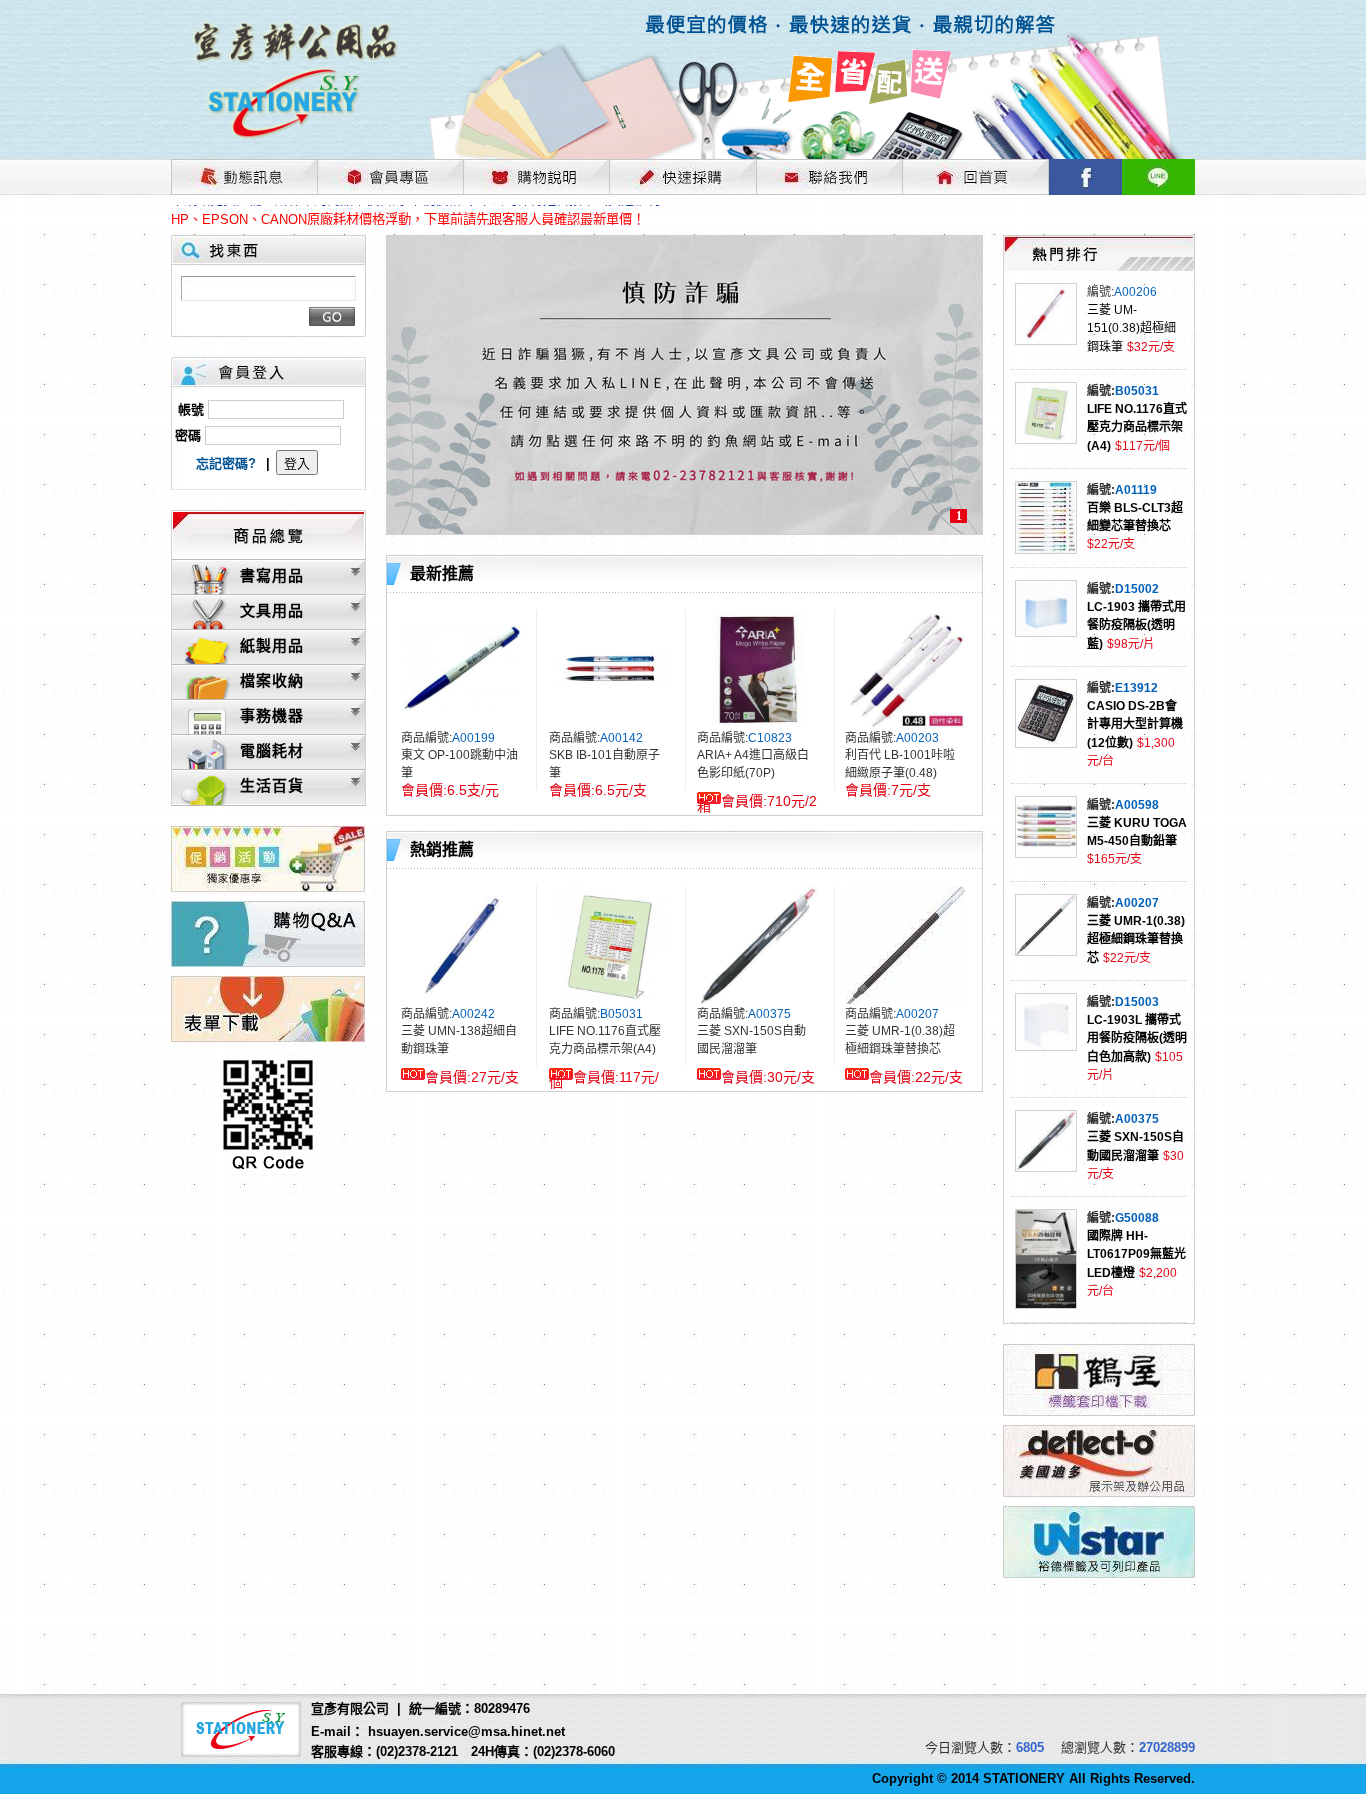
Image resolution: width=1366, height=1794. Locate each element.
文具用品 (272, 610)
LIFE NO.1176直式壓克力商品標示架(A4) (1137, 427)
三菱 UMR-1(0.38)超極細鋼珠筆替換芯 (1136, 939)
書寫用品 (272, 575)
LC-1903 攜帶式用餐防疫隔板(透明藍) (1136, 625)
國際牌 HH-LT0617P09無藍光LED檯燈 (1136, 1254)
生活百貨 (272, 785)
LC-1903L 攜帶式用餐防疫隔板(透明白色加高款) (1137, 1038)
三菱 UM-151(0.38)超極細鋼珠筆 (1131, 328)
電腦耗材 (272, 750)
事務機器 (272, 715)
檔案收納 (272, 680)
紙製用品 (272, 645)
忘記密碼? (226, 463)
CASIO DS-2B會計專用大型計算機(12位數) (1135, 724)
